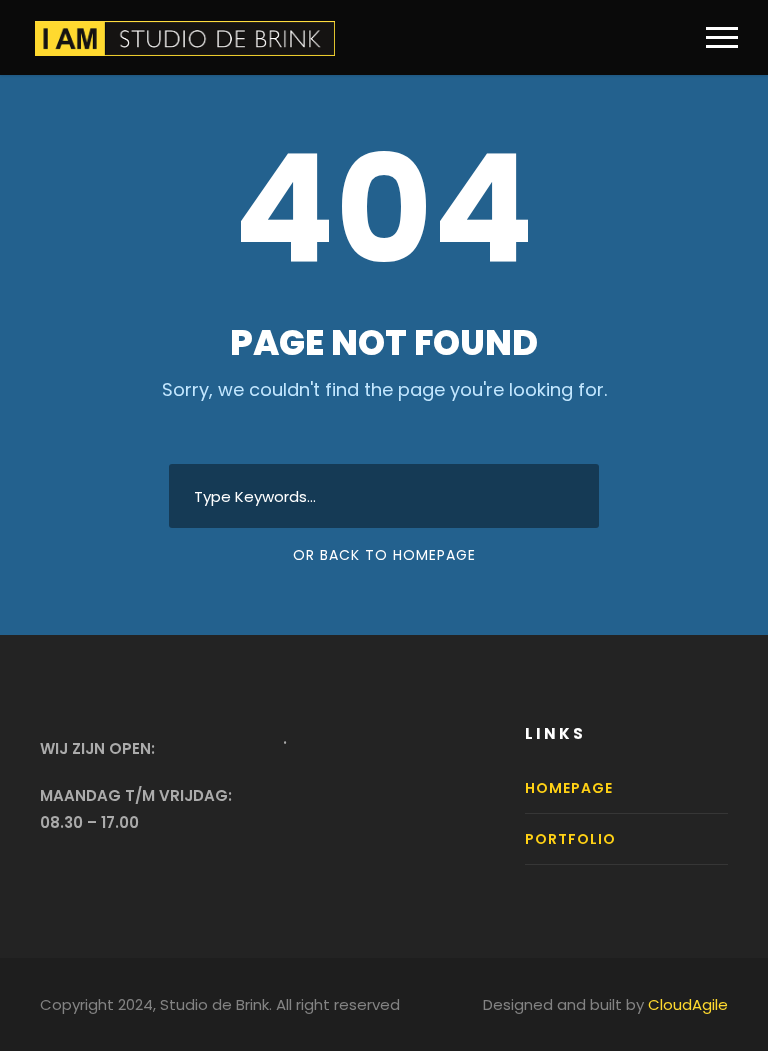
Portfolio (570, 839)
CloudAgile (688, 1004)
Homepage (569, 788)
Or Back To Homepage (384, 555)
